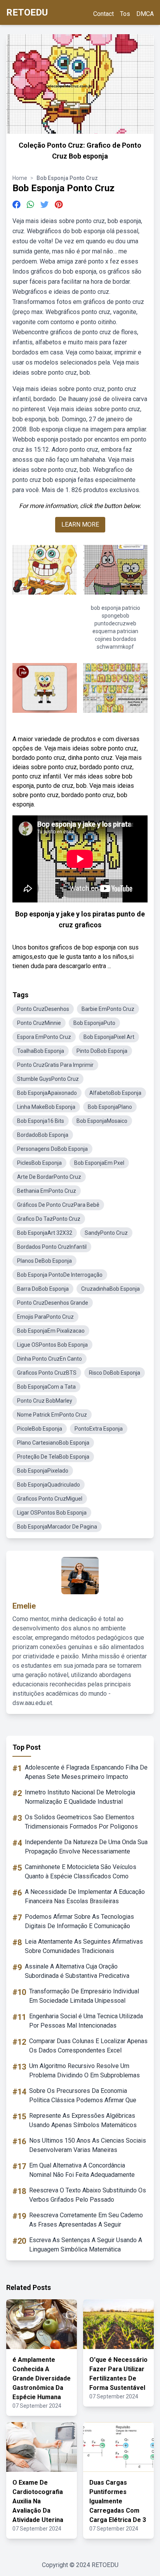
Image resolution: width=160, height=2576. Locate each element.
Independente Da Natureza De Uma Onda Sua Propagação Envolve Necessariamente (86, 1847)
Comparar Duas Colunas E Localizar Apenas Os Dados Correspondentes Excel (88, 2046)
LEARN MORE (80, 524)
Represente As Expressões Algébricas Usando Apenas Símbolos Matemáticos (83, 2120)
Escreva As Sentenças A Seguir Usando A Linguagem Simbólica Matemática (86, 2245)
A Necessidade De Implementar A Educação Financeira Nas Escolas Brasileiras (85, 1896)
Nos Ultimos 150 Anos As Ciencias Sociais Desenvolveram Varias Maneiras (88, 2145)
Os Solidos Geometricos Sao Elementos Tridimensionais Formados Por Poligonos (81, 1822)
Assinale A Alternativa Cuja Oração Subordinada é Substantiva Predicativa (77, 1971)
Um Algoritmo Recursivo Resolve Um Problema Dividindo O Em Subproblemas (84, 2071)
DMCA (145, 14)
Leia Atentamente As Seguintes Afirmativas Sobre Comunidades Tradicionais (84, 1946)
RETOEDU (27, 12)
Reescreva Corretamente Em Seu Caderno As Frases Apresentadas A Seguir (86, 2220)
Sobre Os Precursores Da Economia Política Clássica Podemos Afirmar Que (83, 2095)
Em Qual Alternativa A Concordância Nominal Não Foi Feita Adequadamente (82, 2170)
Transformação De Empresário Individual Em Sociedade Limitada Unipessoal (84, 1996)
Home (20, 178)
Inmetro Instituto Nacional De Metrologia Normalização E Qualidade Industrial (80, 1797)
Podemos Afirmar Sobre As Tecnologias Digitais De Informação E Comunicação (79, 1921)
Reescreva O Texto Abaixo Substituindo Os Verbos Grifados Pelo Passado (88, 2195)
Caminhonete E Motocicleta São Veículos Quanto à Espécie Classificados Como (81, 1872)
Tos (125, 14)
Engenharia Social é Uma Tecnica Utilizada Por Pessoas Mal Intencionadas (86, 2021)
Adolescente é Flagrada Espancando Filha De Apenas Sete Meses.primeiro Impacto (86, 1772)
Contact (103, 14)
